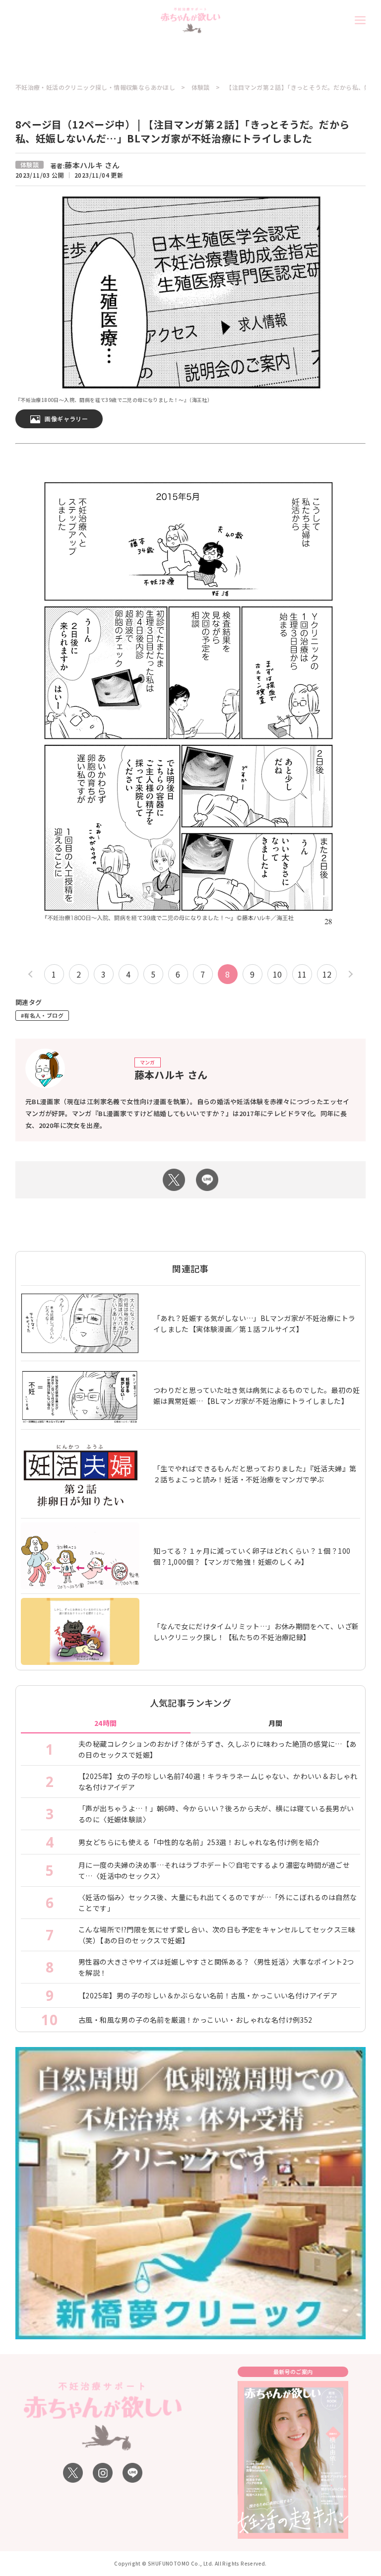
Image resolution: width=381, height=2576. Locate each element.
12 (327, 974)
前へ (32, 974)
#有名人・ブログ (42, 1015)
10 (278, 974)
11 (302, 974)
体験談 (201, 87)
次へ (349, 974)
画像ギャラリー (66, 419)
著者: (85, 165)
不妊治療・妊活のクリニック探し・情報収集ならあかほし (95, 87)
